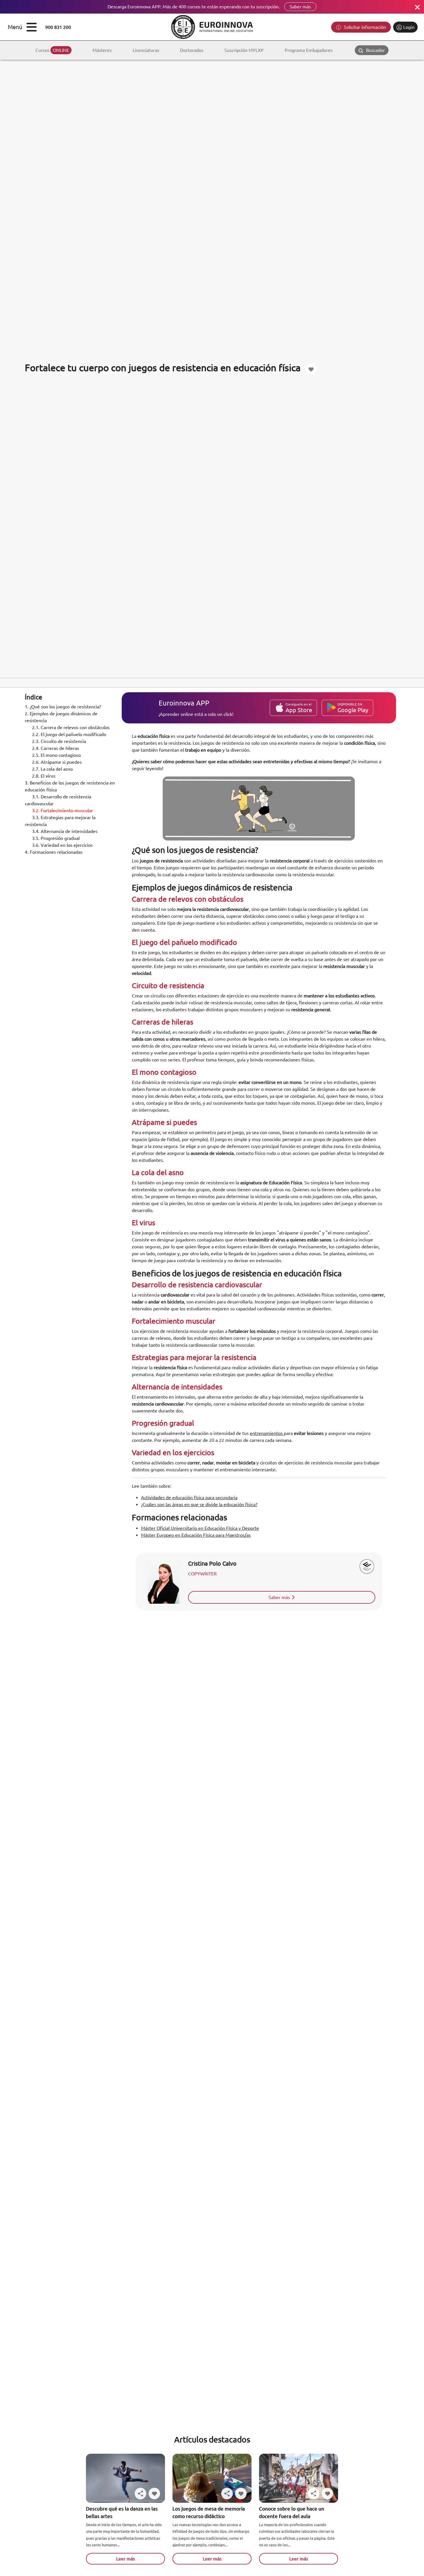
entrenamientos (267, 1433)
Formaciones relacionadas (54, 852)
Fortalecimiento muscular (62, 810)
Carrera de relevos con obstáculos (71, 727)
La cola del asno (52, 769)
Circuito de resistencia (59, 741)
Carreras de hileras (56, 748)
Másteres (102, 50)
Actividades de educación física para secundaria (189, 1498)
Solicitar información (364, 27)
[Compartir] (140, 2494)
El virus (44, 776)
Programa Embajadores (309, 50)
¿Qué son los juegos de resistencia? (63, 707)
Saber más (300, 7)
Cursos (52, 50)
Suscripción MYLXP (244, 50)
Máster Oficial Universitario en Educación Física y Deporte (200, 1528)
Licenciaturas (146, 50)
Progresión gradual (56, 838)
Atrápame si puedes (57, 762)
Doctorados (192, 50)
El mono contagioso (56, 755)
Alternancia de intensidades (65, 831)
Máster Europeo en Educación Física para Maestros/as (196, 1535)
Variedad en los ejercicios (62, 845)
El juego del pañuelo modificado (69, 734)
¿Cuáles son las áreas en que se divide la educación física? (199, 1504)
